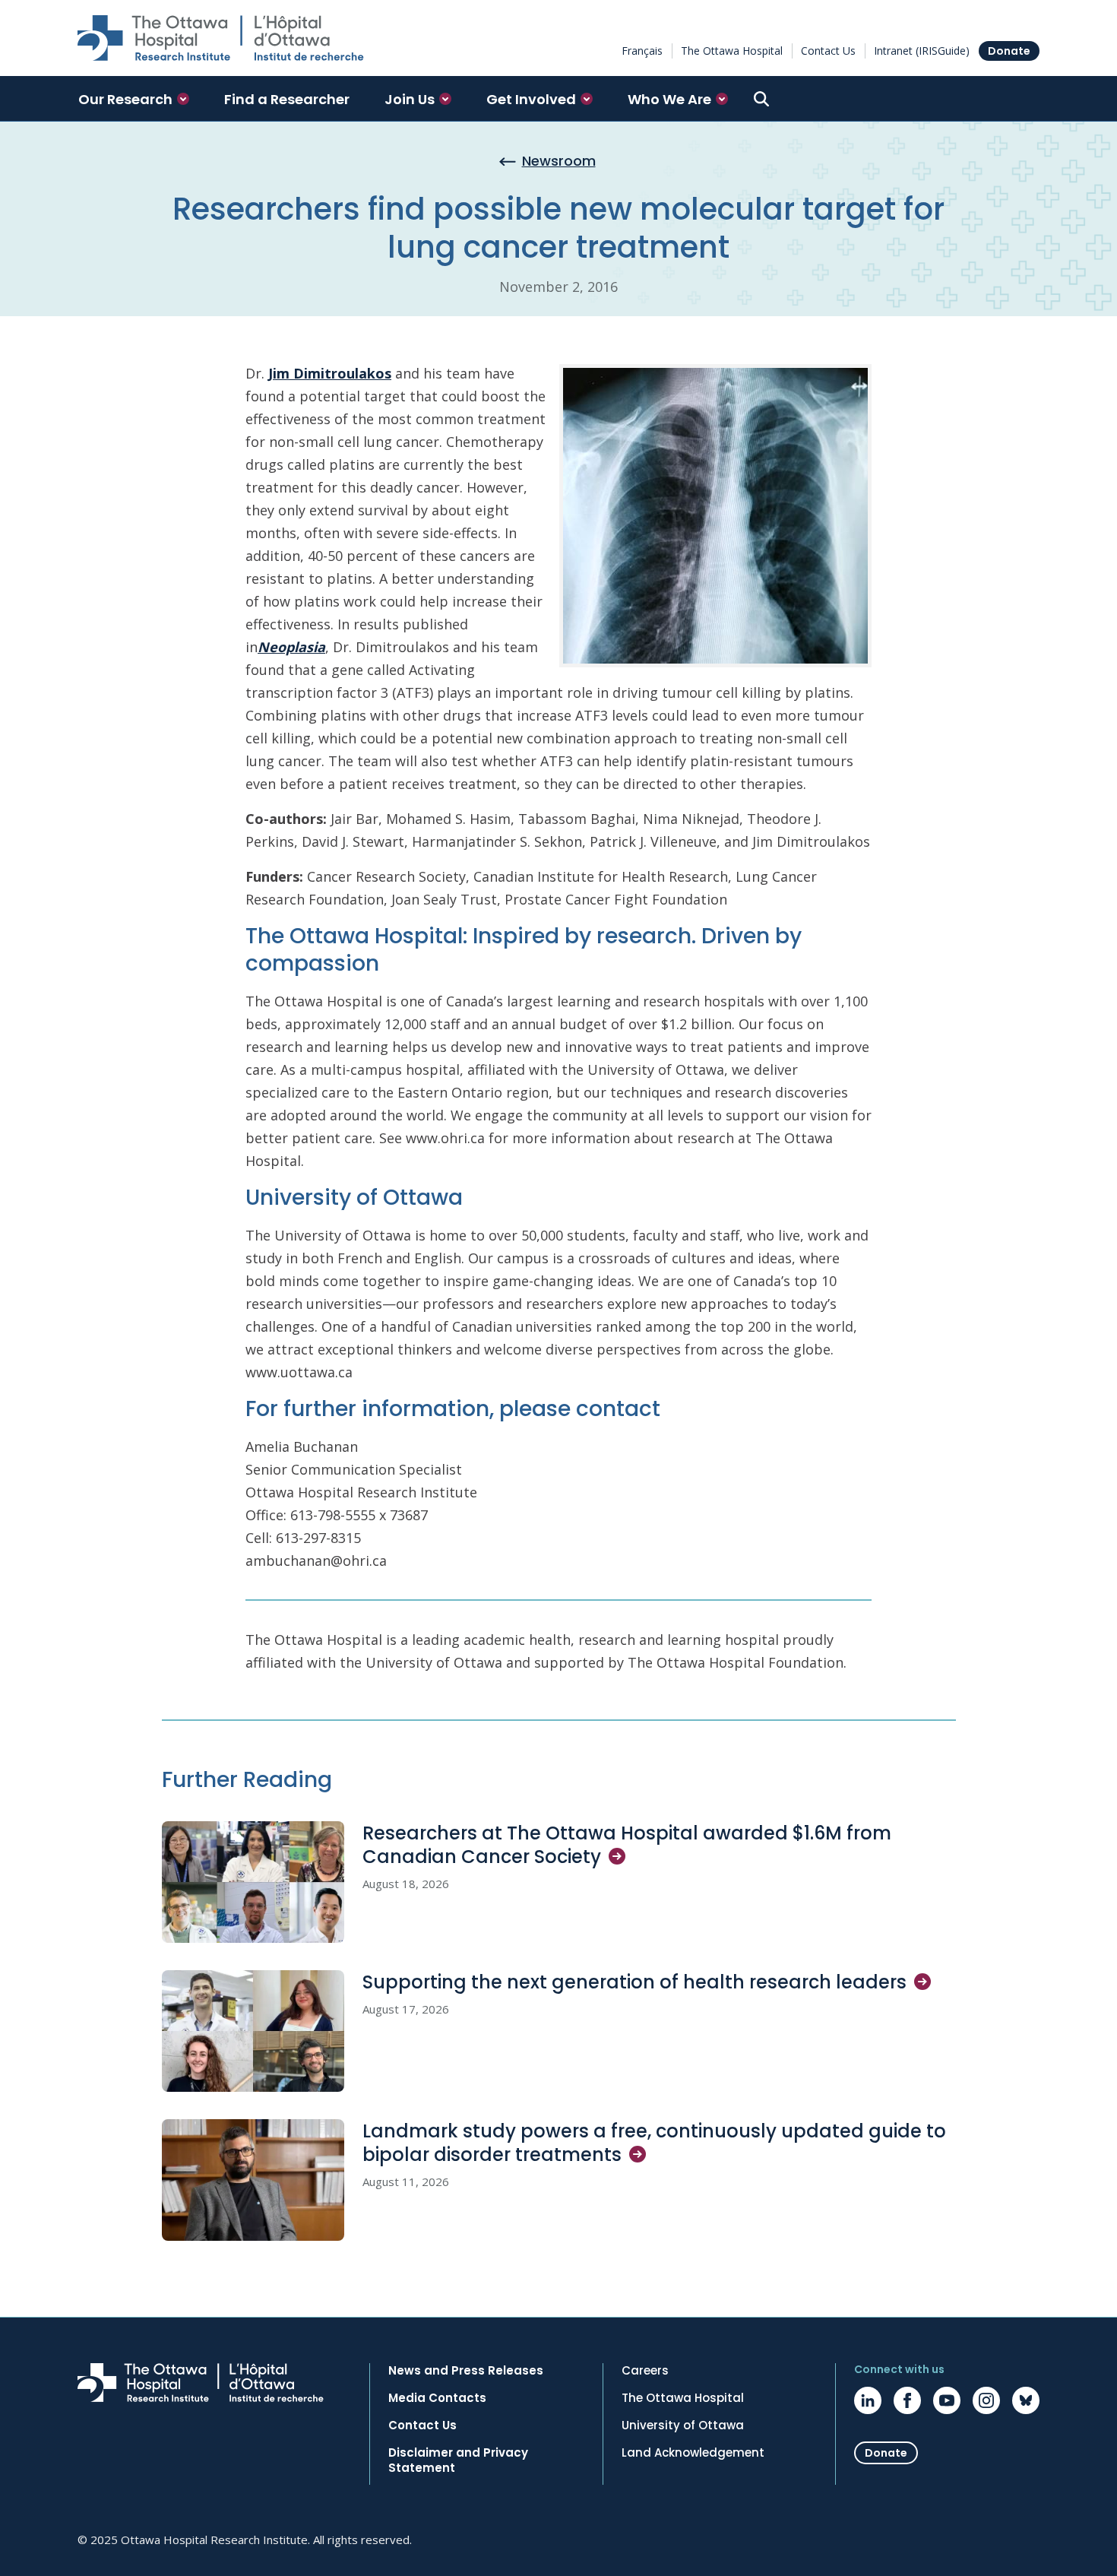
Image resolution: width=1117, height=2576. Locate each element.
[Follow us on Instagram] (986, 2400)
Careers (645, 2371)
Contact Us (828, 51)
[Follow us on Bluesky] (1026, 2400)
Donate (1009, 51)
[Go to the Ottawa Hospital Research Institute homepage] (221, 38)
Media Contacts (437, 2398)
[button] (134, 99)
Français (642, 51)
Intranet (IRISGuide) (922, 51)
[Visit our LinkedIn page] (868, 2400)
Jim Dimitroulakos (330, 373)
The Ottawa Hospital (732, 51)
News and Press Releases (466, 2371)
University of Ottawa (683, 2425)
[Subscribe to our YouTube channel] (947, 2400)
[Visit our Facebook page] (907, 2400)
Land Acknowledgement (693, 2453)
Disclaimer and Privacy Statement (458, 2460)
